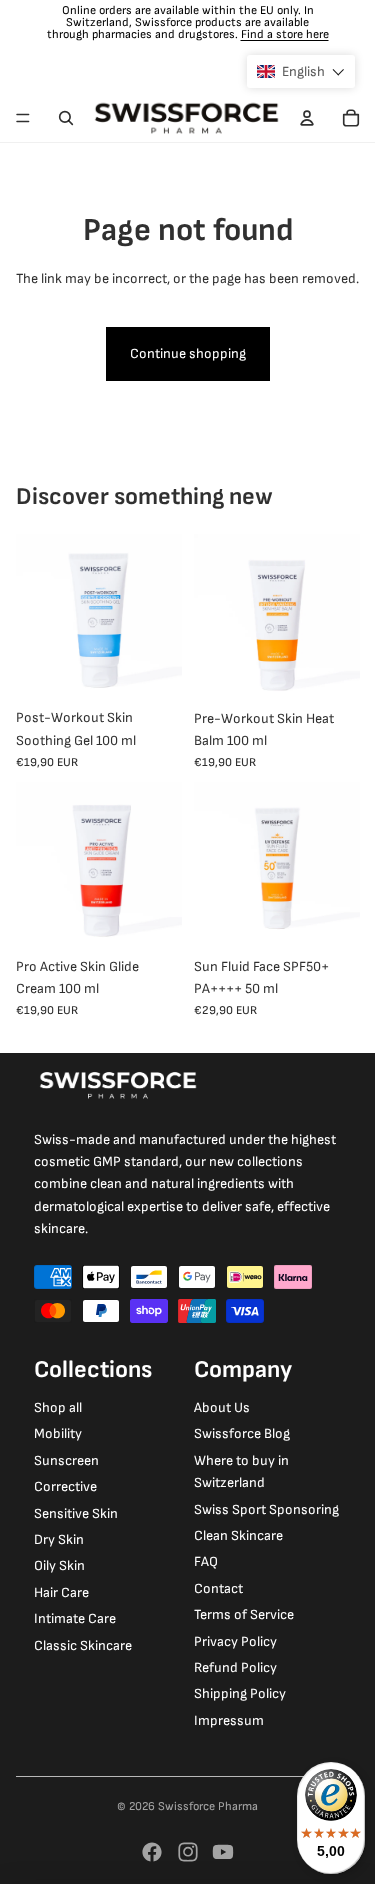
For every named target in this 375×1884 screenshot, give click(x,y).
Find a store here (285, 34)
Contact (218, 1588)
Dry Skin (59, 1539)
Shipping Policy (240, 1693)
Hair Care (61, 1592)
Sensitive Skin (76, 1513)
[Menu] (23, 118)
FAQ (206, 1561)
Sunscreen (66, 1460)
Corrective (65, 1486)
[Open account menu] (307, 118)
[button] (301, 71)
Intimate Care (75, 1618)
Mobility (58, 1433)
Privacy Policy (235, 1641)
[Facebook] (152, 1852)
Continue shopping (188, 353)
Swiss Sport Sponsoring (266, 1509)
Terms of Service (244, 1614)
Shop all (58, 1407)
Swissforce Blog (242, 1433)
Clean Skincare (238, 1535)
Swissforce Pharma (208, 1806)
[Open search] (66, 118)
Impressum (229, 1720)
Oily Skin (59, 1565)
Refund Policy (235, 1667)
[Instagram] (188, 1852)
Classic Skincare (83, 1645)
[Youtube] (223, 1852)
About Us (222, 1407)
